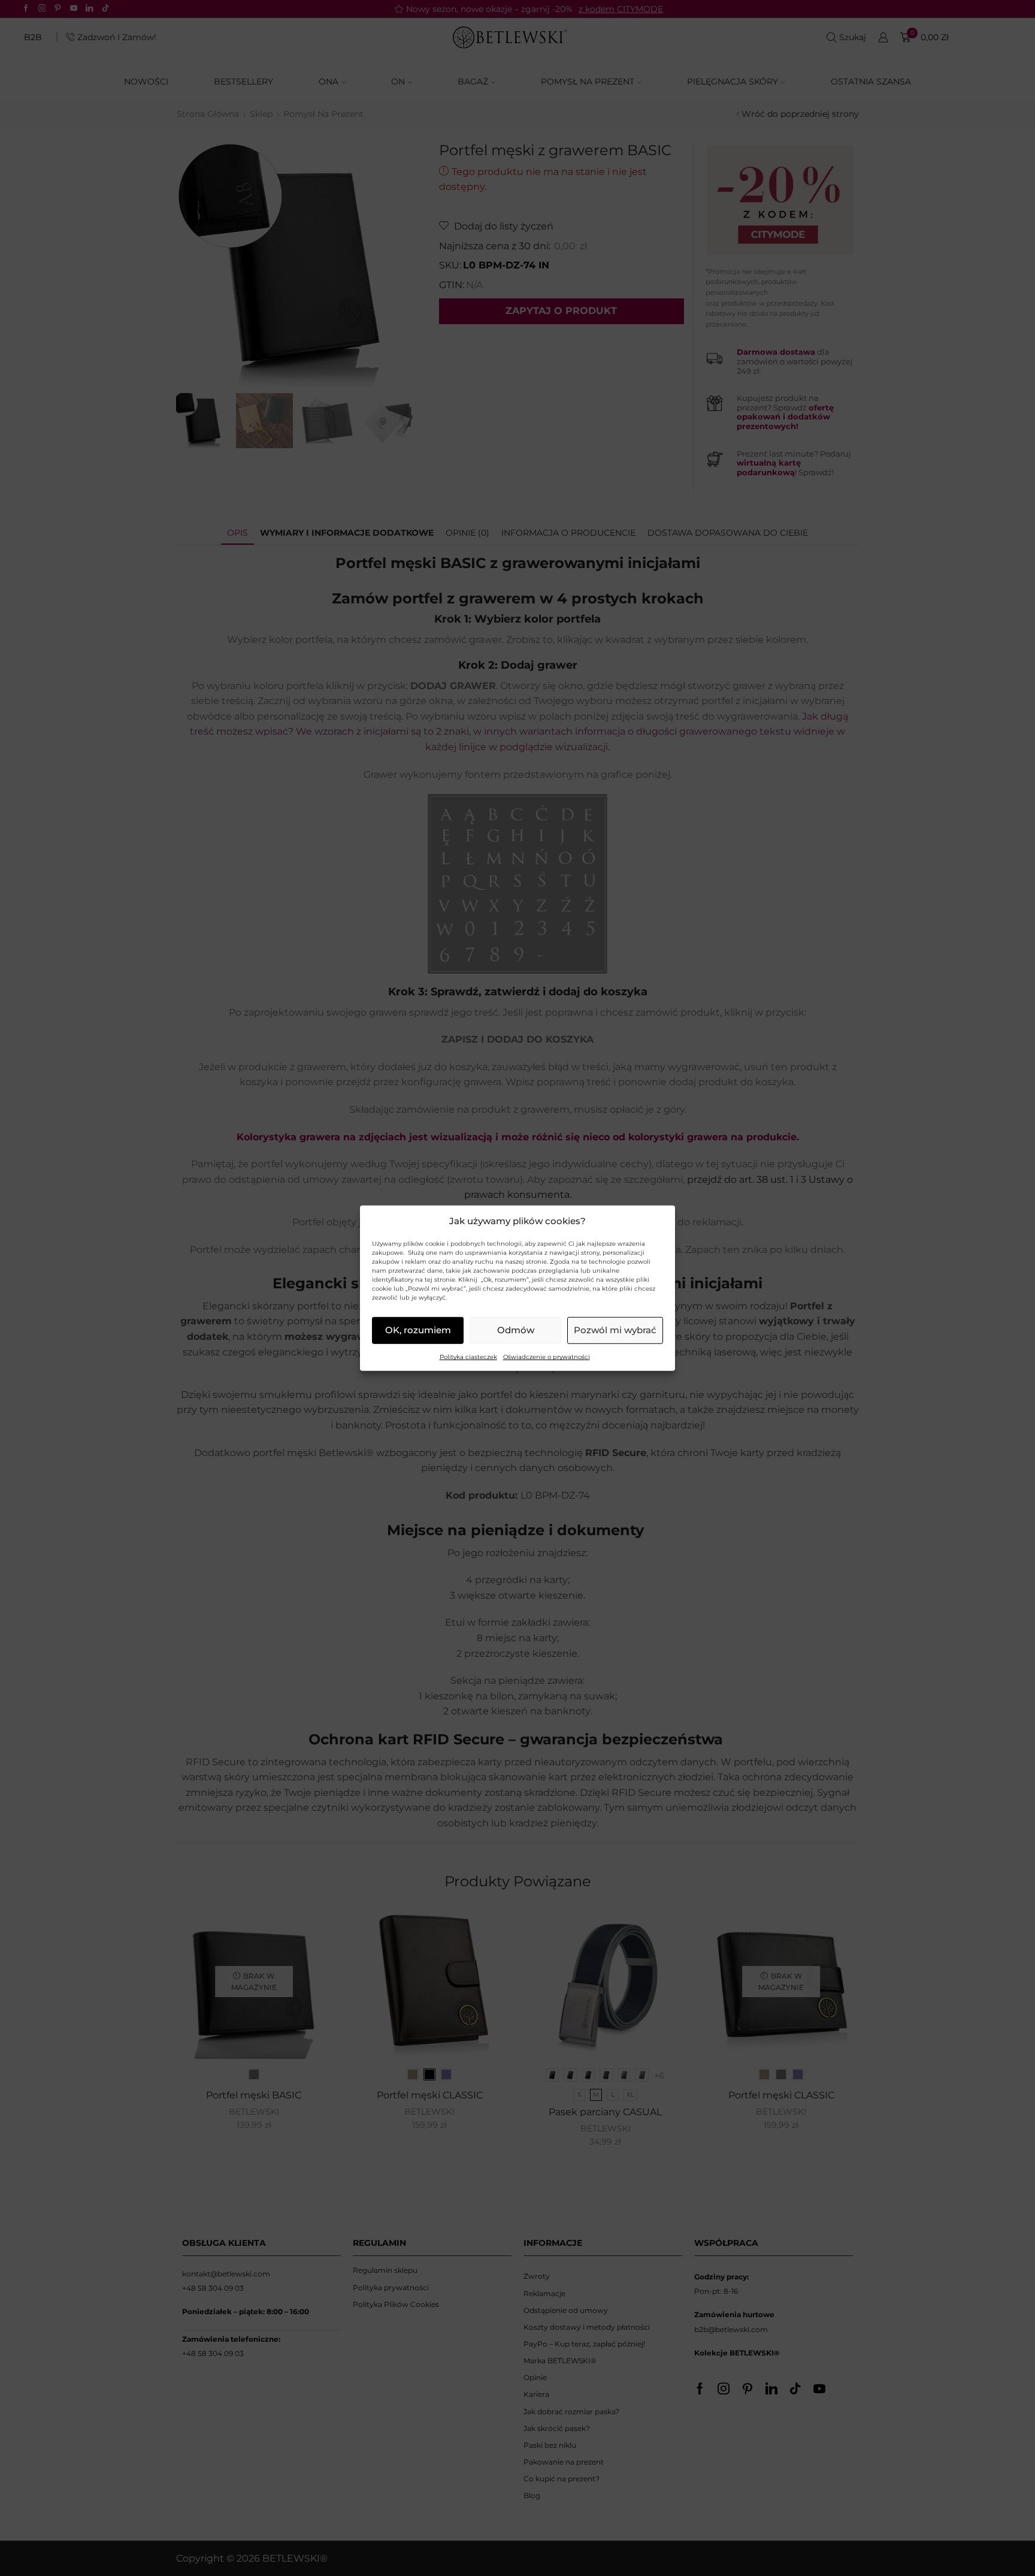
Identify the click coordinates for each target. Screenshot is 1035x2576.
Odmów (516, 1330)
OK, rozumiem (418, 1330)
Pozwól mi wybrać (615, 1330)
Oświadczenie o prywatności (547, 1357)
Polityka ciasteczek (468, 1357)
